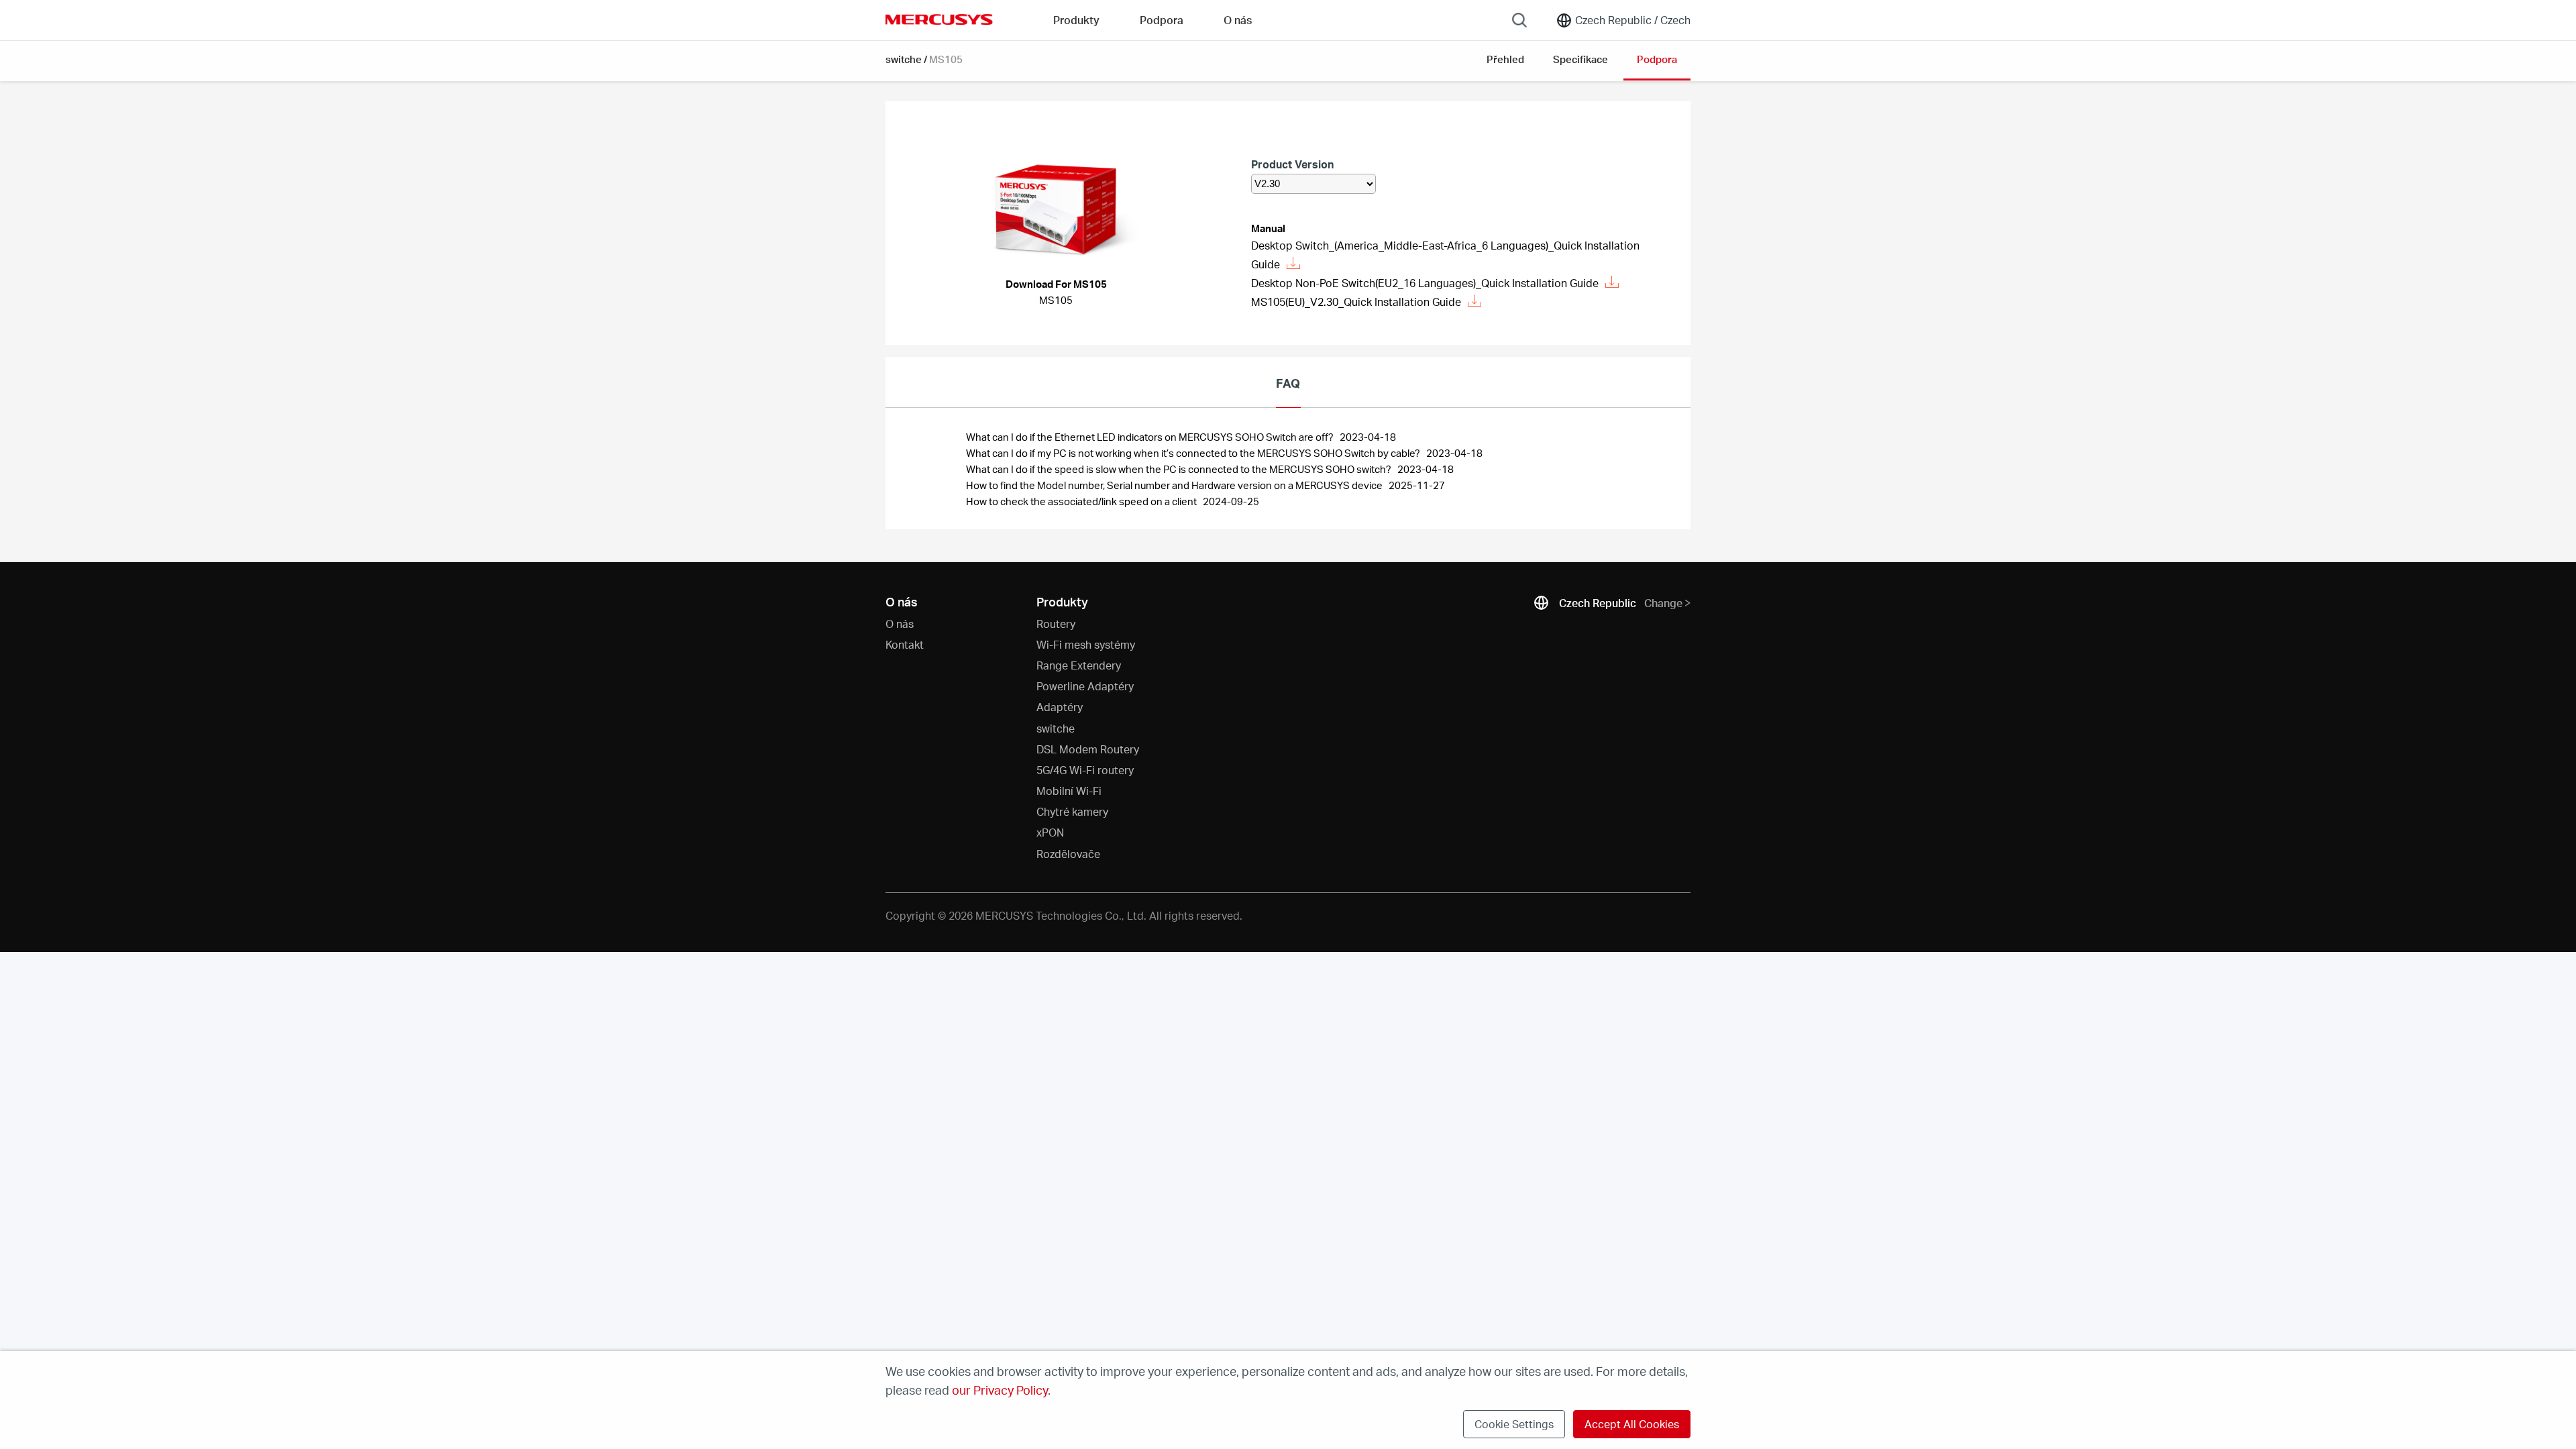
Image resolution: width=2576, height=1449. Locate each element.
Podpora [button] (1162, 20)
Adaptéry (1060, 707)
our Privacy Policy (1000, 1390)
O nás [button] (1238, 20)
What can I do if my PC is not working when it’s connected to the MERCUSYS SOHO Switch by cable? (1194, 453)
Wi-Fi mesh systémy (1086, 644)
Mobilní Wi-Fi (1069, 791)
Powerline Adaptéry (1085, 686)
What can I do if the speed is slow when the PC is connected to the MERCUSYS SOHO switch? (1180, 469)
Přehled (1505, 59)
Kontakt (905, 644)
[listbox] (1313, 184)
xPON (1050, 832)
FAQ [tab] (1288, 383)
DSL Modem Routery (1088, 749)
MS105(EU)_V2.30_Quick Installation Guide (1356, 302)
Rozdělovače (1068, 854)
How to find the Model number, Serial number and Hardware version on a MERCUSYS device (1175, 485)
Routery (1056, 624)
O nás (900, 624)
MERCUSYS (939, 19)
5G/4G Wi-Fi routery (1085, 770)
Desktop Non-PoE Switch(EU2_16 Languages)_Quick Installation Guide (1425, 283)
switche (904, 59)
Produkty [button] (1076, 20)
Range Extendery (1079, 665)
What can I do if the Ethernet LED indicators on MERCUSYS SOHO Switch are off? (1151, 437)
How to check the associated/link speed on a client (1082, 501)
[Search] (1519, 20)
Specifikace (1580, 59)
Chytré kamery (1072, 811)
